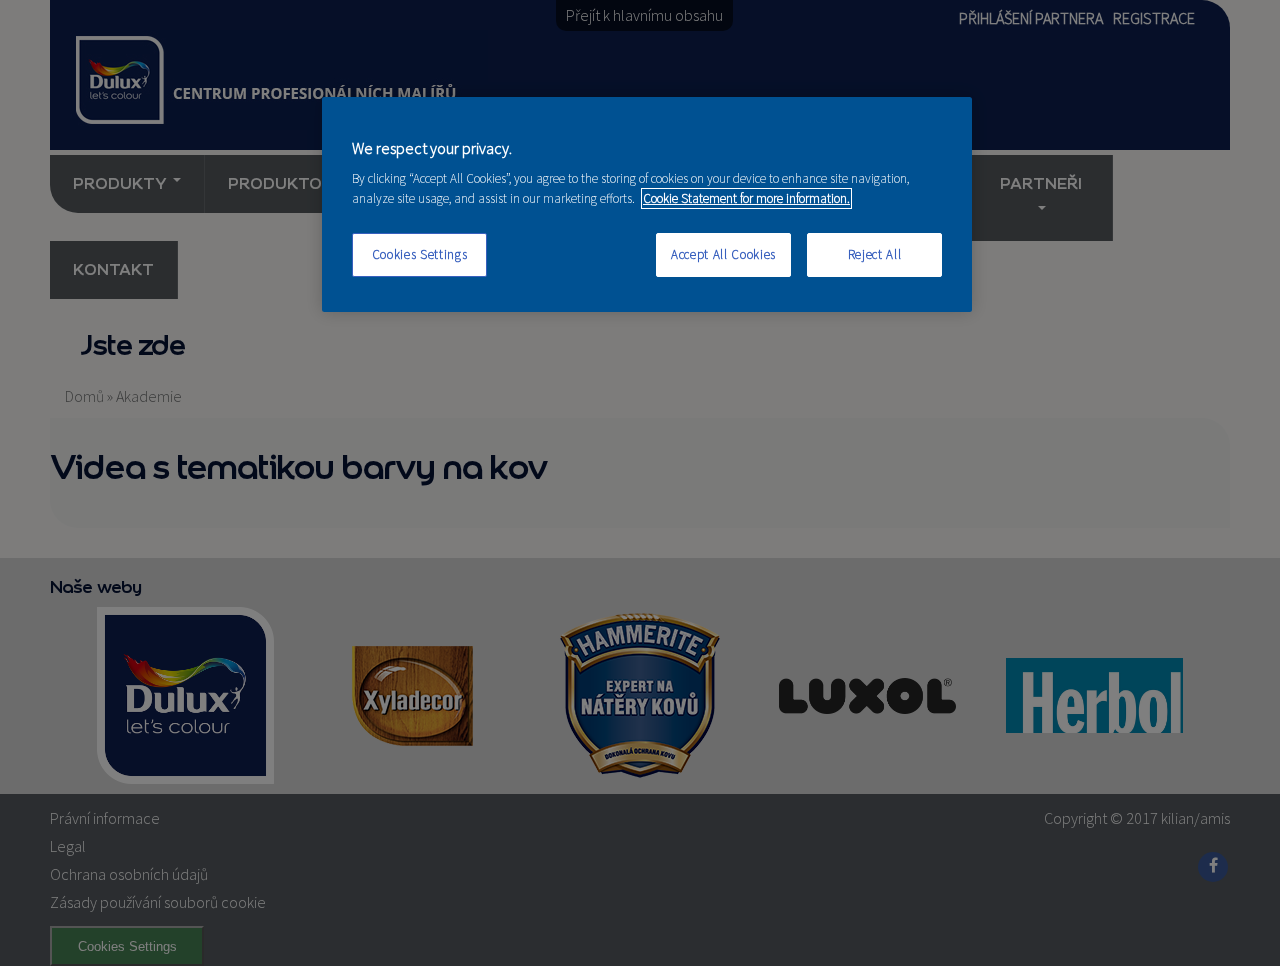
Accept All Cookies (723, 254)
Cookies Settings (419, 254)
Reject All (875, 254)
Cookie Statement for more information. (746, 198)
